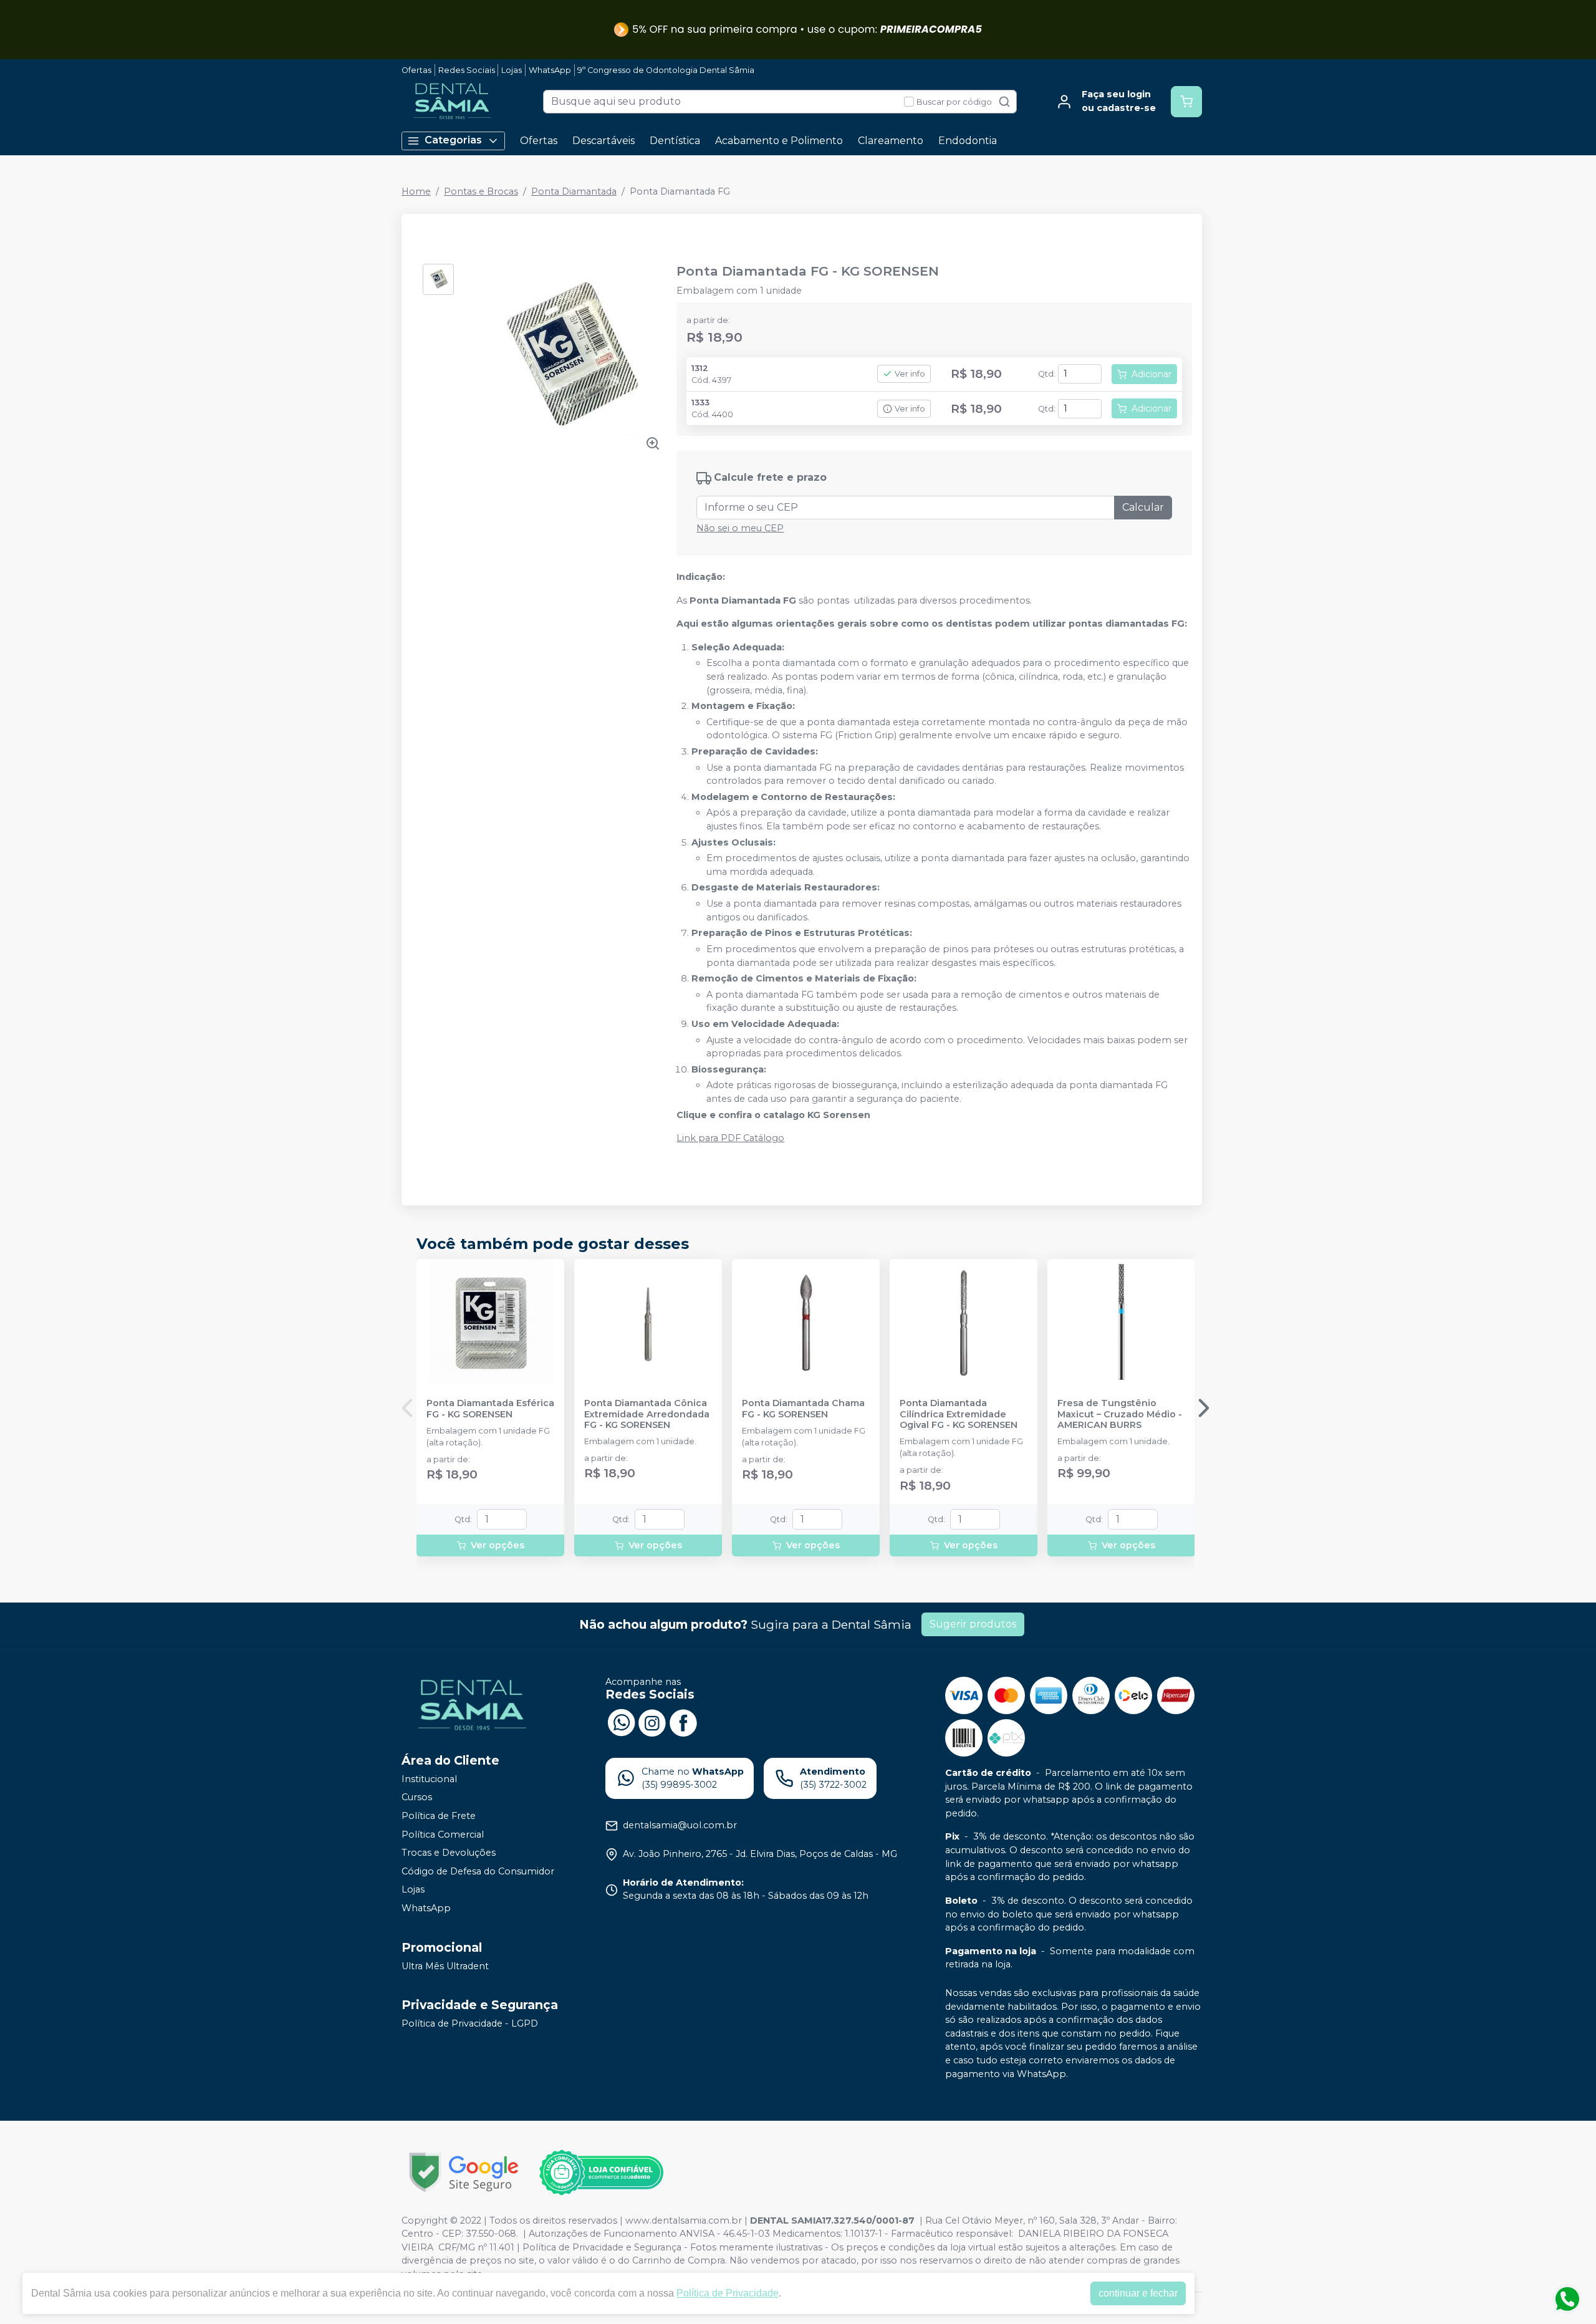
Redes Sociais (467, 70)
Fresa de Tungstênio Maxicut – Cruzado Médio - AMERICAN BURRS (1120, 1414)
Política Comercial (443, 1835)
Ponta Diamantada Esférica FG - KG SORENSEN (490, 1409)
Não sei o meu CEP (740, 528)
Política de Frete (439, 1816)
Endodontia (968, 141)
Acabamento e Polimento (779, 141)
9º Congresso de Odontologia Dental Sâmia (666, 70)
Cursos (417, 1798)
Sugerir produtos (973, 1624)
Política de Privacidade (728, 2293)
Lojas (512, 70)
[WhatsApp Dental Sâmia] (621, 1722)
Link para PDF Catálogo (730, 1138)
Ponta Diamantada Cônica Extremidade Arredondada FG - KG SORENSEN (647, 1414)
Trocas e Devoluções (449, 1853)
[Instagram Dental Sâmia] (652, 1722)
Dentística (675, 141)
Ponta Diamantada (574, 191)
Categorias (453, 140)
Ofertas (416, 70)
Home (416, 191)
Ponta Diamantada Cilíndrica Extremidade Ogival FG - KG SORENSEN (959, 1414)
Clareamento (891, 141)
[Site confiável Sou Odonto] (601, 2172)
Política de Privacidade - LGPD (470, 2023)
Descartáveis (603, 141)
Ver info (910, 374)
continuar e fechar (1138, 2293)
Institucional (429, 1779)
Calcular (1143, 507)
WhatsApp (550, 70)
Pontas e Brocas (481, 191)
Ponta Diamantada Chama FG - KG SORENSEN (803, 1409)
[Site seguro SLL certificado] (464, 2172)
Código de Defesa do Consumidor (478, 1871)
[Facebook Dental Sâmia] (683, 1722)
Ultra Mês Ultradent (445, 1966)
